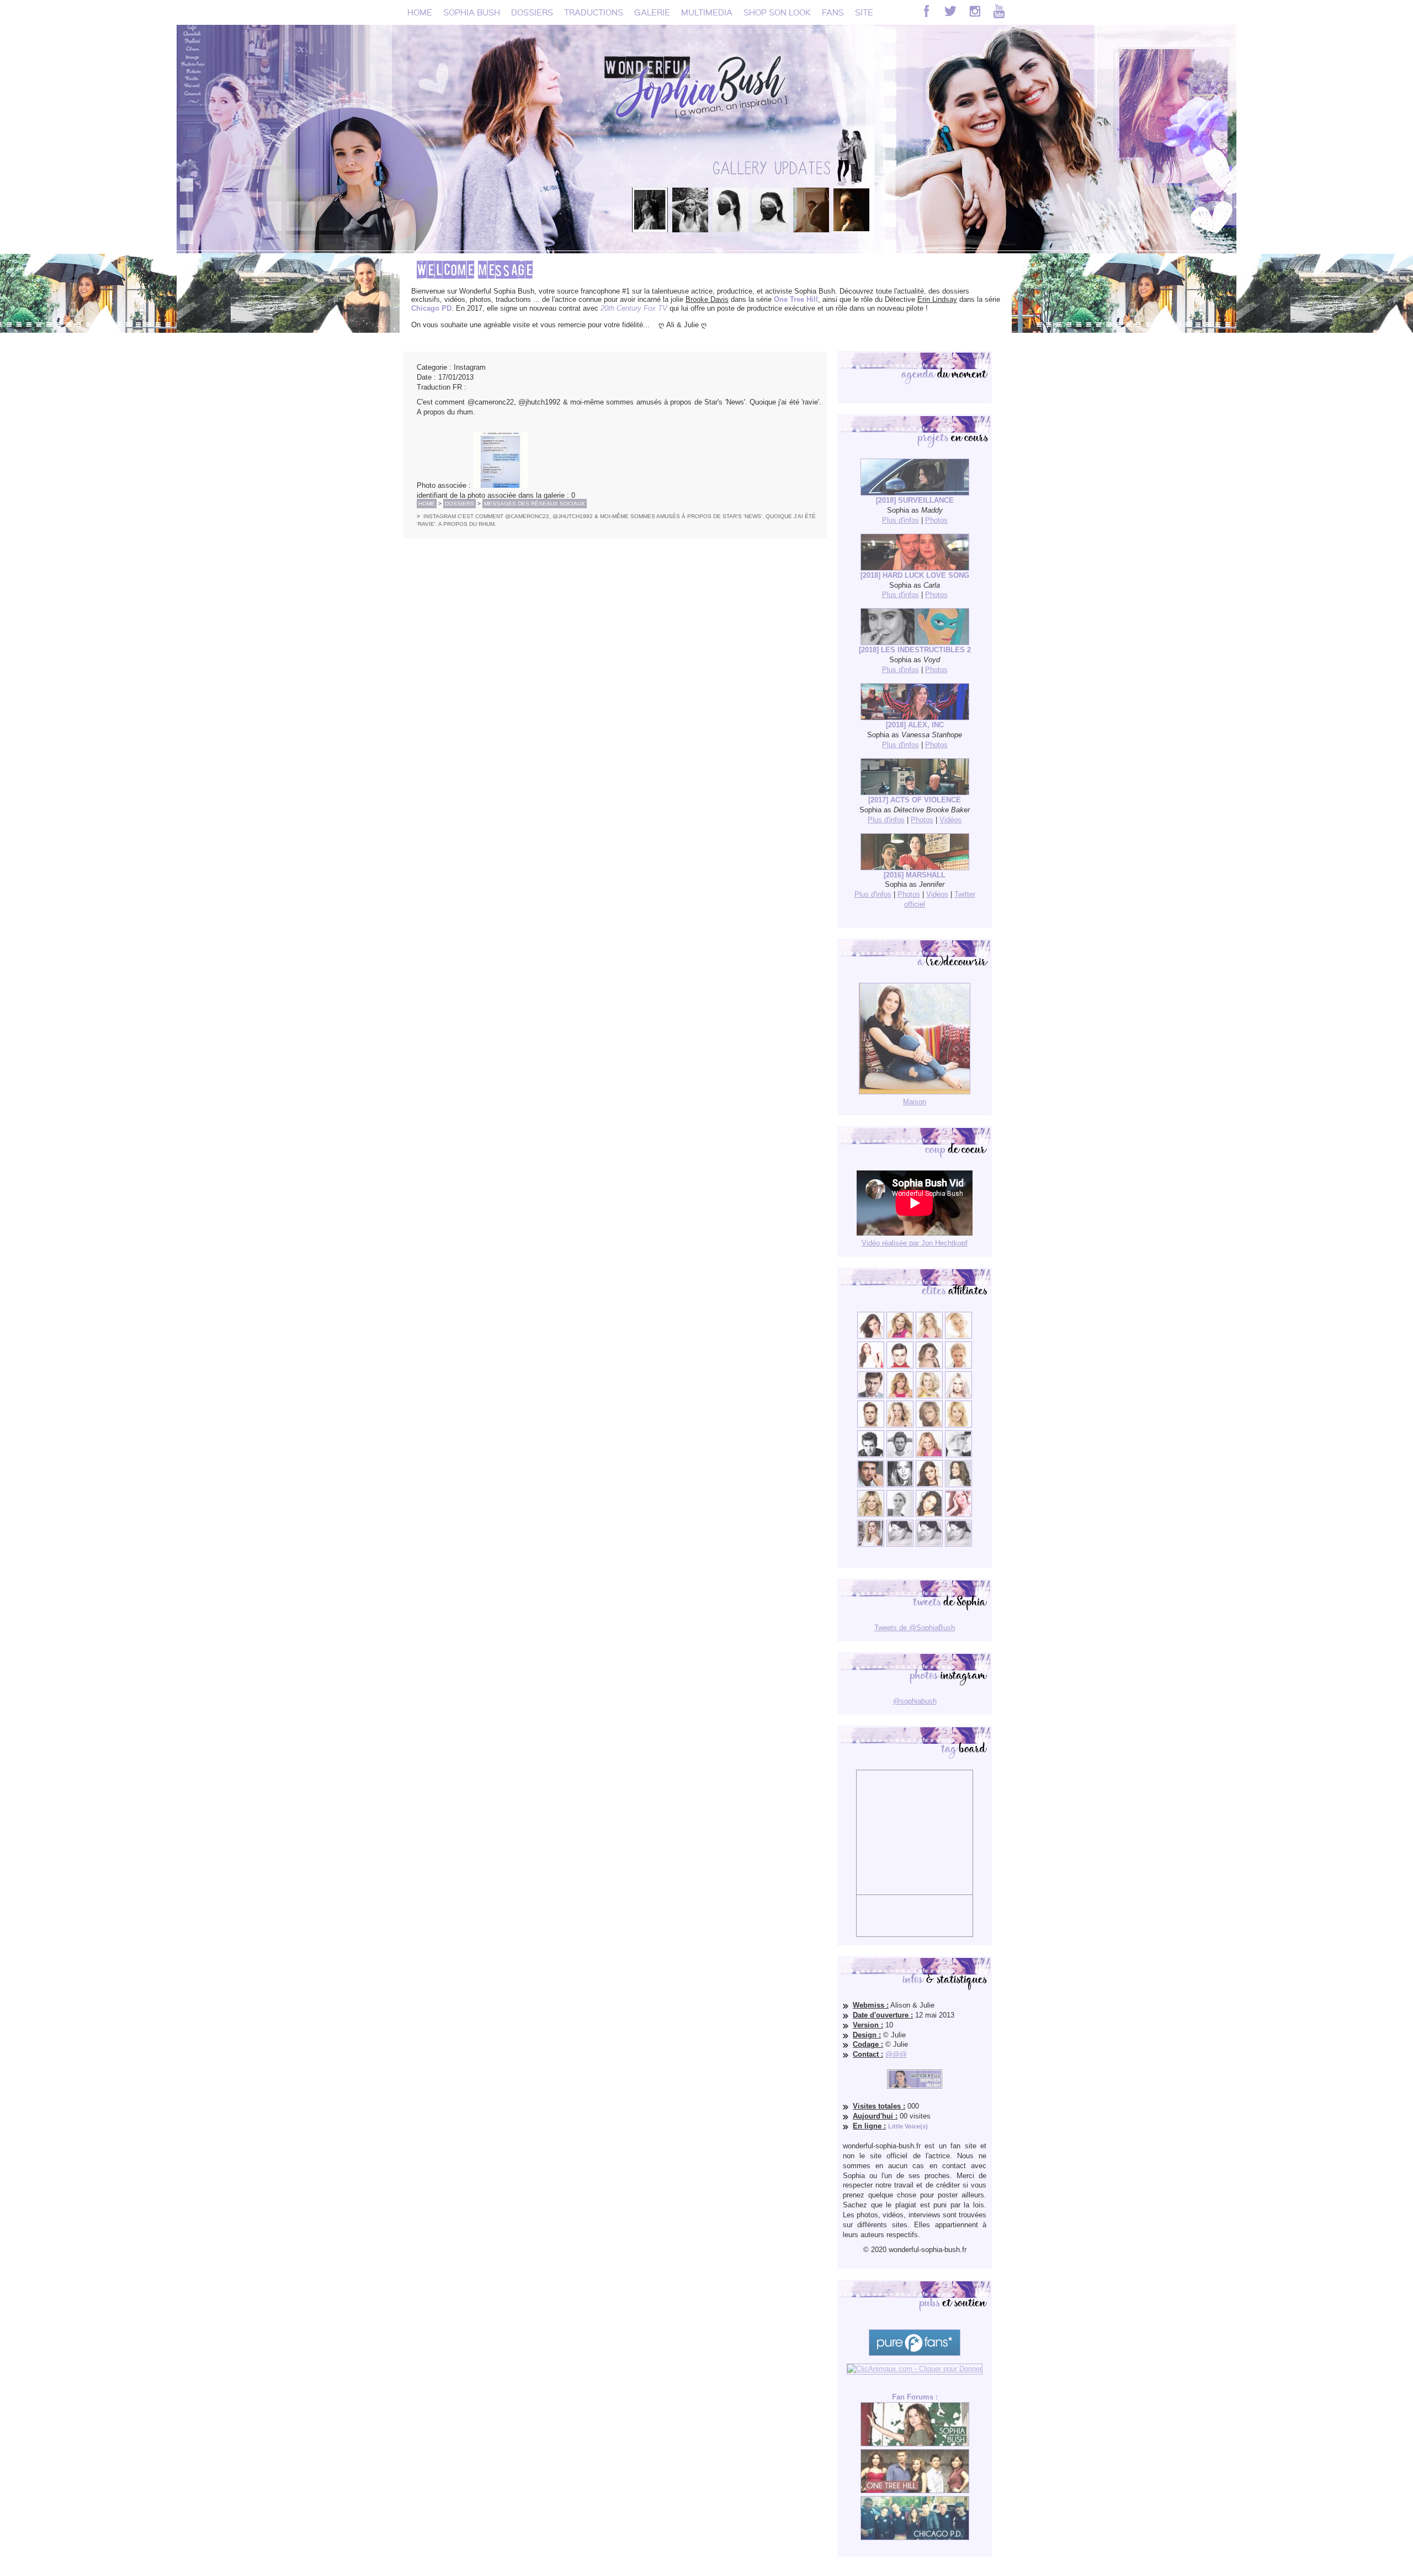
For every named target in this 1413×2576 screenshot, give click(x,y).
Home (420, 12)
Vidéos (950, 820)
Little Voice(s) (908, 2126)
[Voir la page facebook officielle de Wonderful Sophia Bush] (926, 11)
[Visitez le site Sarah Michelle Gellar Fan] (929, 1455)
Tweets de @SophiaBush (915, 1628)
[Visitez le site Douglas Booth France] (900, 1366)
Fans (833, 12)
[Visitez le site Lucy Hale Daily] (929, 1485)
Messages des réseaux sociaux (535, 504)
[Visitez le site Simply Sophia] (929, 1366)
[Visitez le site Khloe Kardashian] (871, 1515)
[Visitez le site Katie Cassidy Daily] (958, 1455)
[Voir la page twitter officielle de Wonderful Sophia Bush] (950, 11)
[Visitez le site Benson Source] (900, 1336)
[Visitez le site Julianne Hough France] (929, 1396)
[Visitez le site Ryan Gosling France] (871, 1425)
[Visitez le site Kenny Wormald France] (871, 1396)
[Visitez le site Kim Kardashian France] (871, 1336)
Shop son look (777, 12)
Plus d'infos (901, 520)
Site (864, 12)
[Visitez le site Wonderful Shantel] (929, 1425)
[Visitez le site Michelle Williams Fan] (958, 1336)
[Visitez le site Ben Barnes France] (900, 1455)
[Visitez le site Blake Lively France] (900, 1485)
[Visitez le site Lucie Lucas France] (958, 1485)
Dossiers (532, 12)
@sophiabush (915, 1701)
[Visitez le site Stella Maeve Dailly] (929, 1515)
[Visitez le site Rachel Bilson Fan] (958, 1515)
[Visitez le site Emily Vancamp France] (900, 1396)
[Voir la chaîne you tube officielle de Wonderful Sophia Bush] (999, 11)
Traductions (594, 12)
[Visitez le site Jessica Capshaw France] (958, 1366)
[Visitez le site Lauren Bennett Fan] (958, 1396)
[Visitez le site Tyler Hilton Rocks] (871, 1455)
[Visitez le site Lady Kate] (900, 1515)
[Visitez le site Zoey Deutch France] (871, 1366)
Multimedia (707, 12)
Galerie (652, 12)
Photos (936, 520)
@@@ (896, 2054)
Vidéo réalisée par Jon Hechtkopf (915, 1243)
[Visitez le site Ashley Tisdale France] (958, 1425)
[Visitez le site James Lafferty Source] (871, 1485)
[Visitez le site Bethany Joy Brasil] (900, 1425)
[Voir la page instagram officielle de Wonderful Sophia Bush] (975, 11)
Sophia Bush (472, 12)
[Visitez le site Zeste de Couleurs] (871, 1544)
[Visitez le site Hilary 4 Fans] (929, 1336)
